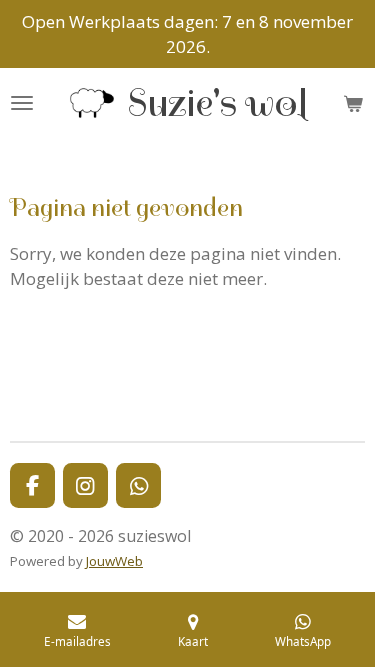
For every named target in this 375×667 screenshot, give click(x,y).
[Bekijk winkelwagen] (353, 103)
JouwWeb (114, 561)
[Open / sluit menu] (22, 103)
